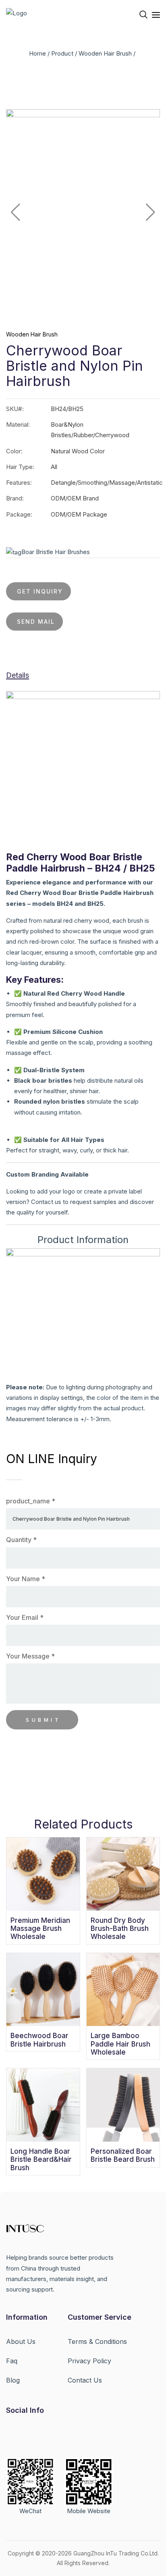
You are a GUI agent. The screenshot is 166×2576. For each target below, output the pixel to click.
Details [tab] (18, 675)
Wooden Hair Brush (105, 53)
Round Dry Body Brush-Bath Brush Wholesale (120, 1929)
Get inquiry (40, 591)
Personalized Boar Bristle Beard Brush (123, 2155)
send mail (36, 622)
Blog (13, 2380)
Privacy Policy (89, 2361)
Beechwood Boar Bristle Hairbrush (39, 2040)
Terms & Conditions (97, 2341)
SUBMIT (43, 1720)
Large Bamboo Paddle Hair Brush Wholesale (120, 2044)
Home (37, 53)
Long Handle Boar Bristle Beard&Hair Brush (41, 2160)
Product (62, 53)
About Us (21, 2341)
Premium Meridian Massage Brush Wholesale (40, 1929)
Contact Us (85, 2380)
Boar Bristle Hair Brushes (56, 552)
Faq (12, 2361)
